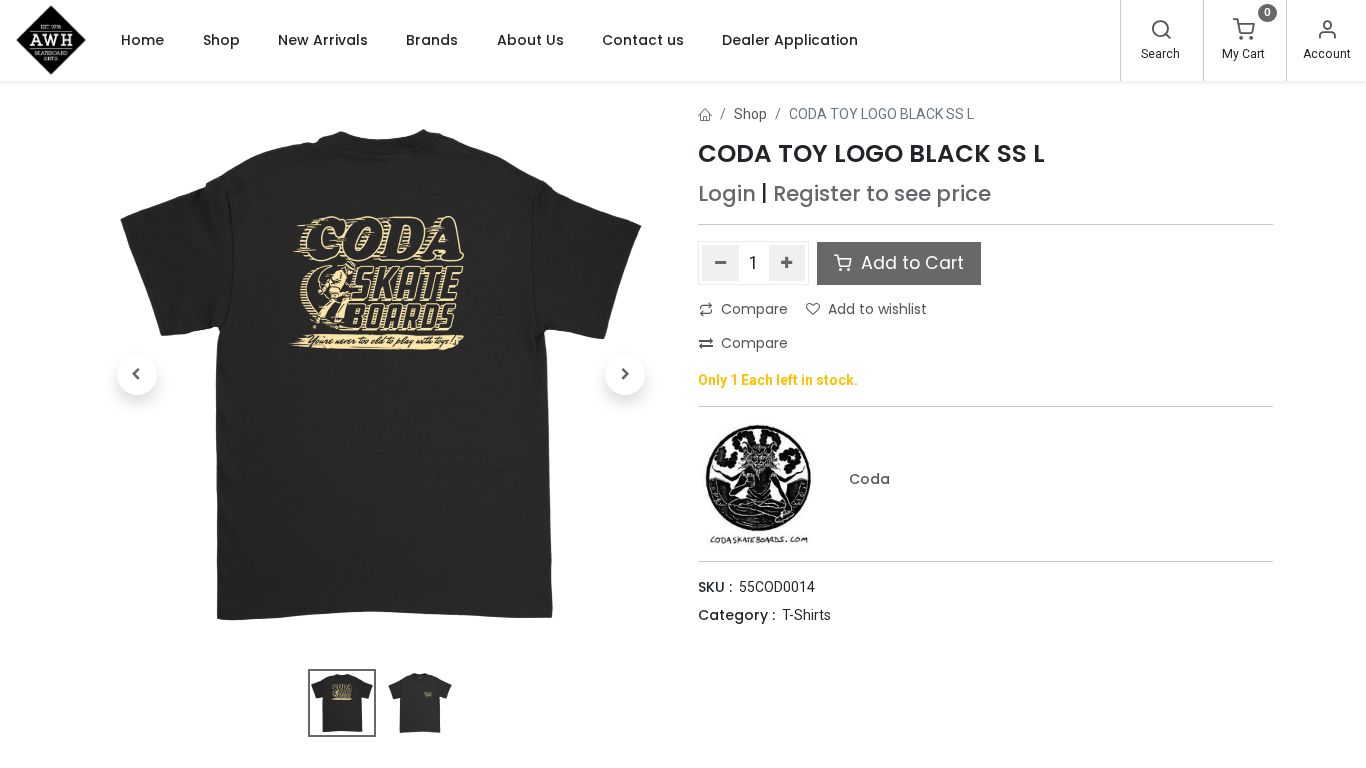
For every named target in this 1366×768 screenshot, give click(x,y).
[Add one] (787, 263)
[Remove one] (720, 263)
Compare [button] (754, 309)
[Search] (1161, 32)
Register (817, 193)
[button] (137, 375)
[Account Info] (1327, 32)
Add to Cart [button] (910, 263)
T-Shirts (806, 615)
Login (727, 193)
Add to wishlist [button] (877, 309)
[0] (1244, 32)
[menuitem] (142, 40)
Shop (750, 114)
